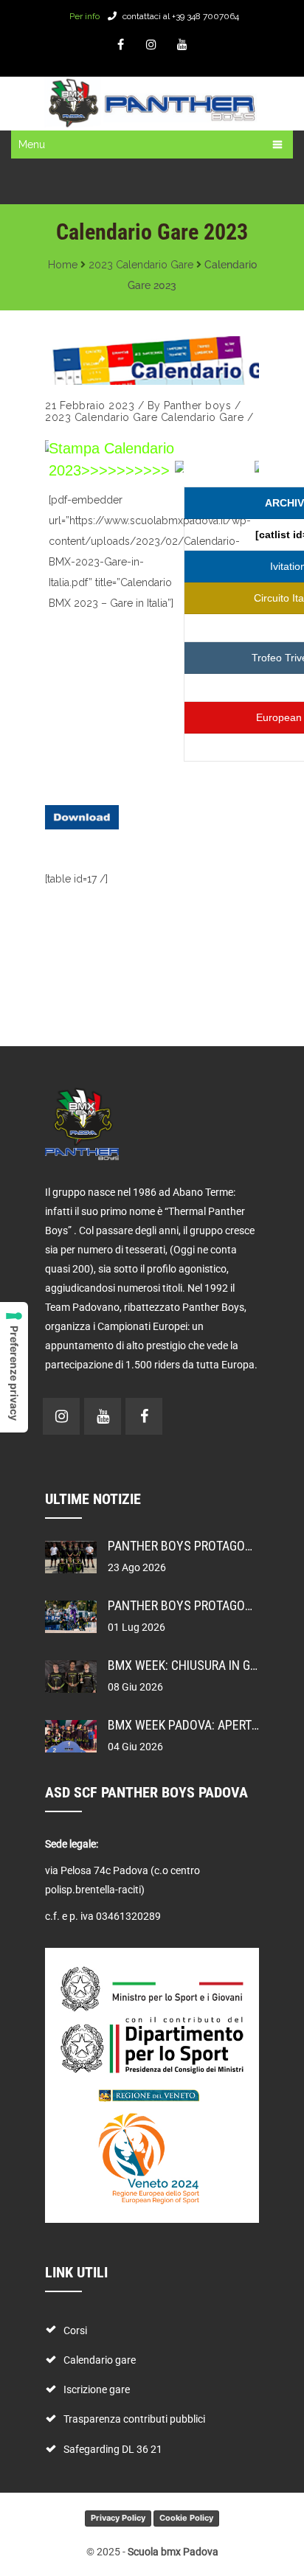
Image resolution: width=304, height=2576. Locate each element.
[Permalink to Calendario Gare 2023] (152, 361)
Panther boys (197, 405)
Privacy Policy (118, 2518)
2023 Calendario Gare (141, 265)
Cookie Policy (186, 2518)
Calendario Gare (203, 417)
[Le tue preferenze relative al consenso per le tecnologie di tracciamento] (14, 1367)
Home (63, 265)
